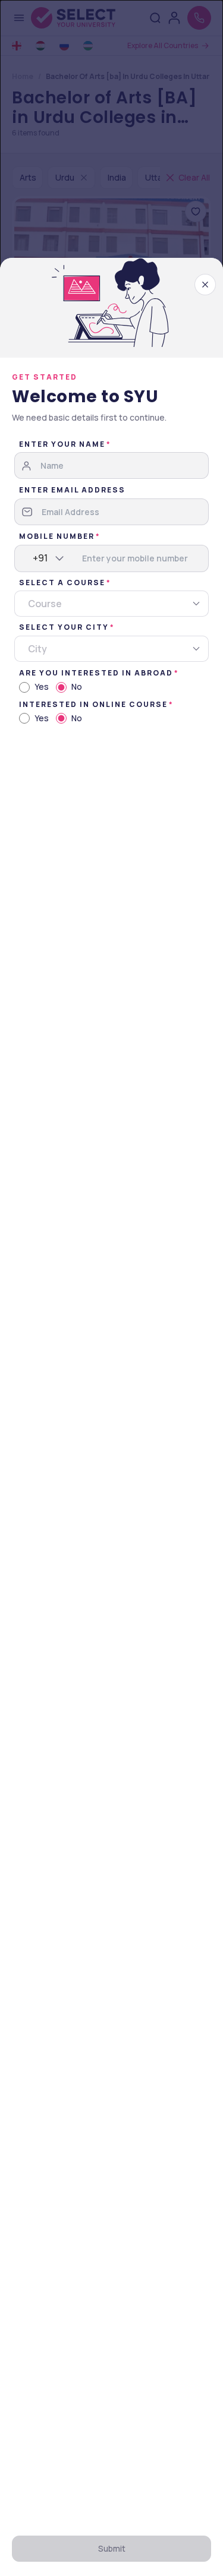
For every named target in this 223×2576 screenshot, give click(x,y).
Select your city (64, 627)
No (77, 686)
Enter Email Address (72, 490)
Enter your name (62, 444)
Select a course (62, 583)
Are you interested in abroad (96, 673)
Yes (42, 686)
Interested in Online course (93, 704)
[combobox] (33, 558)
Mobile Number (57, 536)
